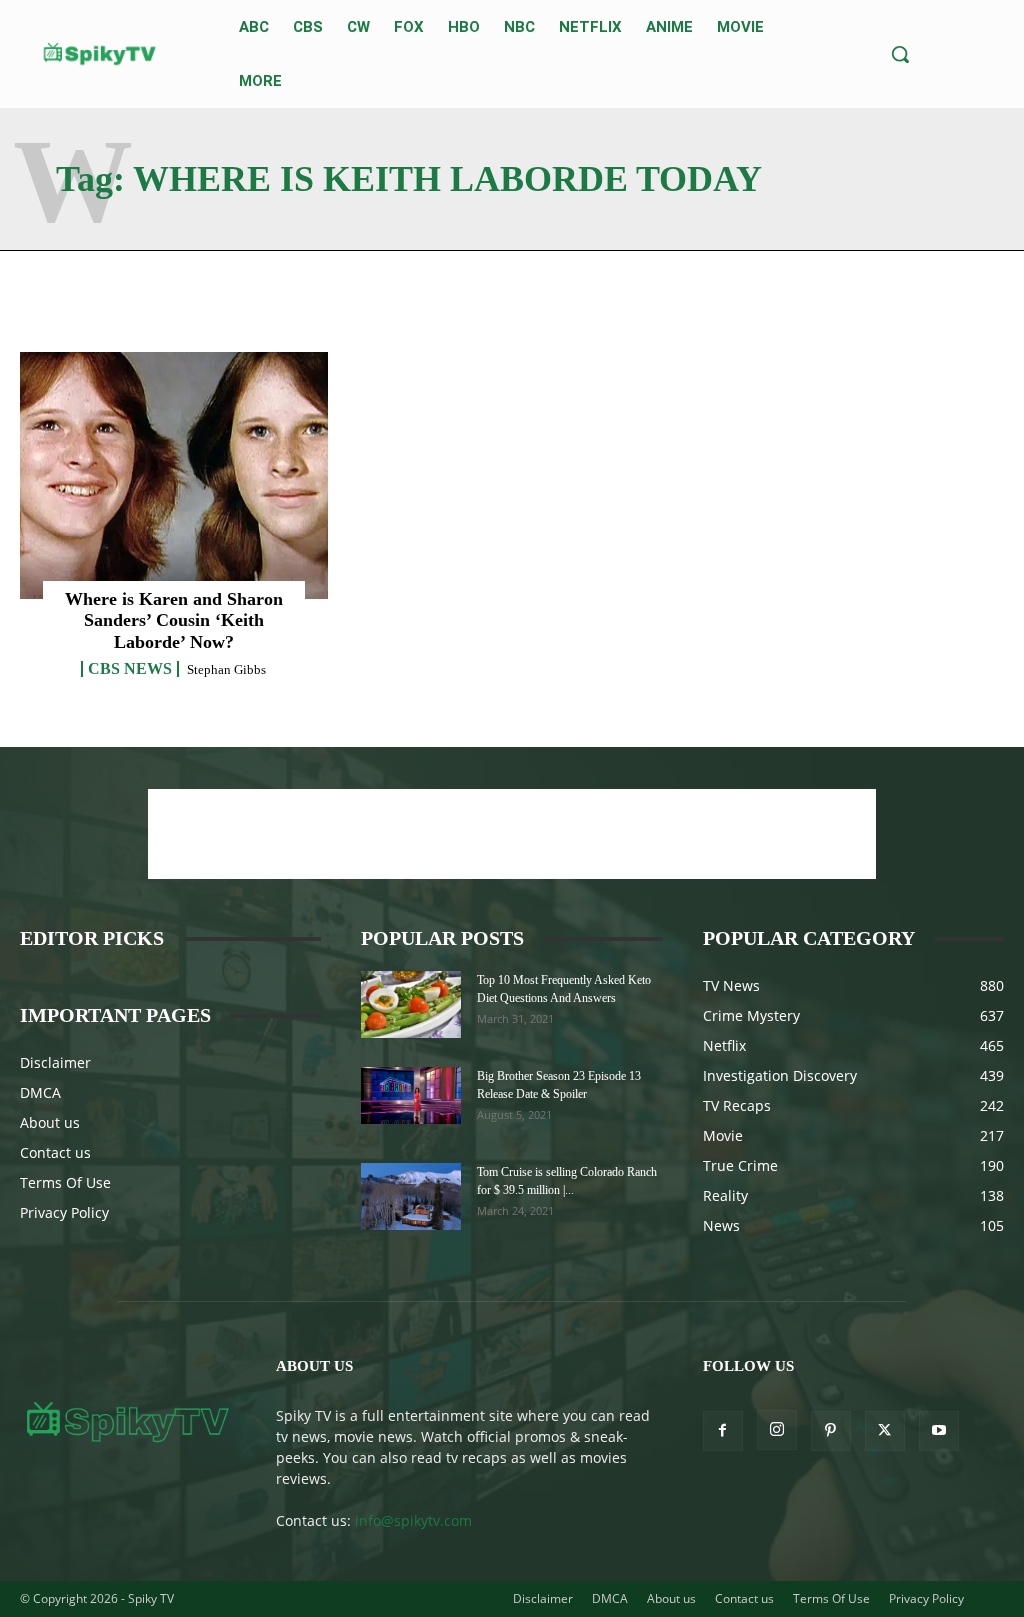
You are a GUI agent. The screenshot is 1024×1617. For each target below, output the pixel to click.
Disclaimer (55, 1062)
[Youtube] (939, 1431)
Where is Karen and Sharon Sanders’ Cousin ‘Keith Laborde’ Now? (174, 620)
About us (50, 1122)
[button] (900, 54)
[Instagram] (777, 1430)
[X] (885, 1431)
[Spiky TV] (100, 54)
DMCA (40, 1092)
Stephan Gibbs (226, 669)
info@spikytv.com (413, 1520)
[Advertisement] (512, 834)
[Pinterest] (831, 1431)
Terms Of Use (65, 1182)
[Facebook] (723, 1431)
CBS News (130, 669)
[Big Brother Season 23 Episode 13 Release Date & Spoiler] (411, 1095)
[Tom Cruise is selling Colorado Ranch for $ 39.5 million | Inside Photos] (411, 1196)
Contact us (55, 1152)
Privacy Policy (64, 1212)
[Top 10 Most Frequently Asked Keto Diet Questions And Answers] (411, 1004)
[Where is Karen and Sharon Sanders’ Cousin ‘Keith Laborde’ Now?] (174, 475)
